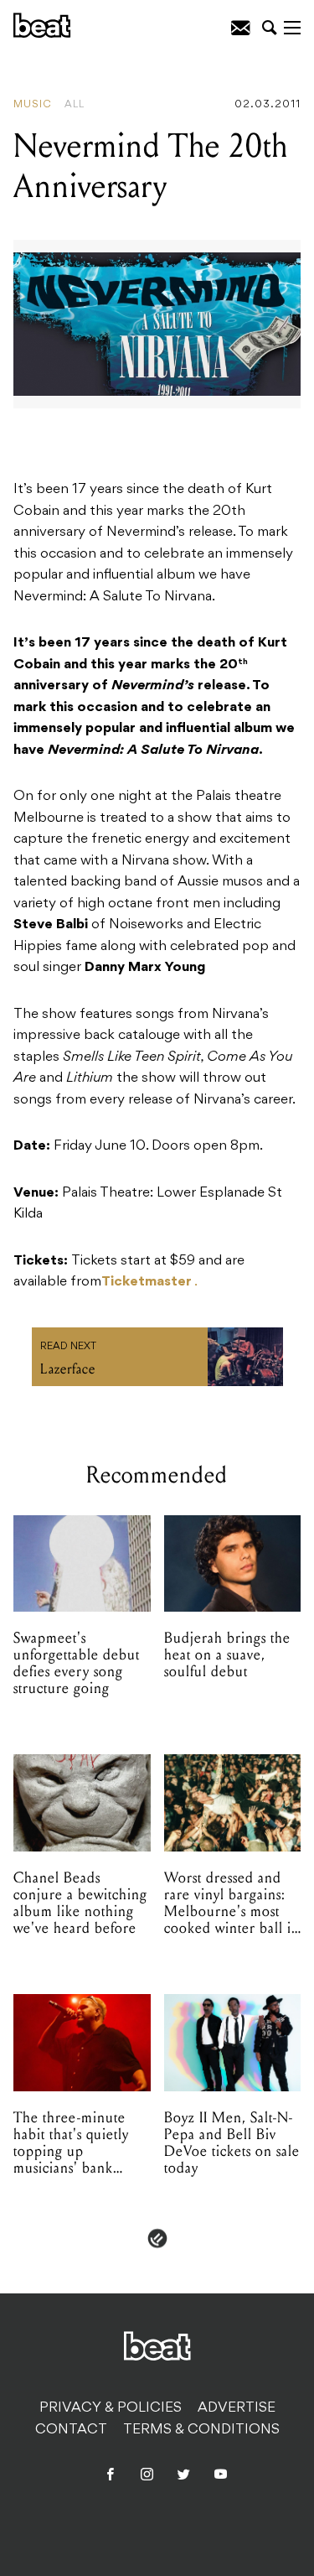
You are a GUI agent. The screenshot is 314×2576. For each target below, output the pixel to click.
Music (33, 105)
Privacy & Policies (111, 2408)
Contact (71, 2430)
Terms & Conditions (201, 2430)
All (75, 105)
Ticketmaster (147, 1282)
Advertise (237, 2408)
